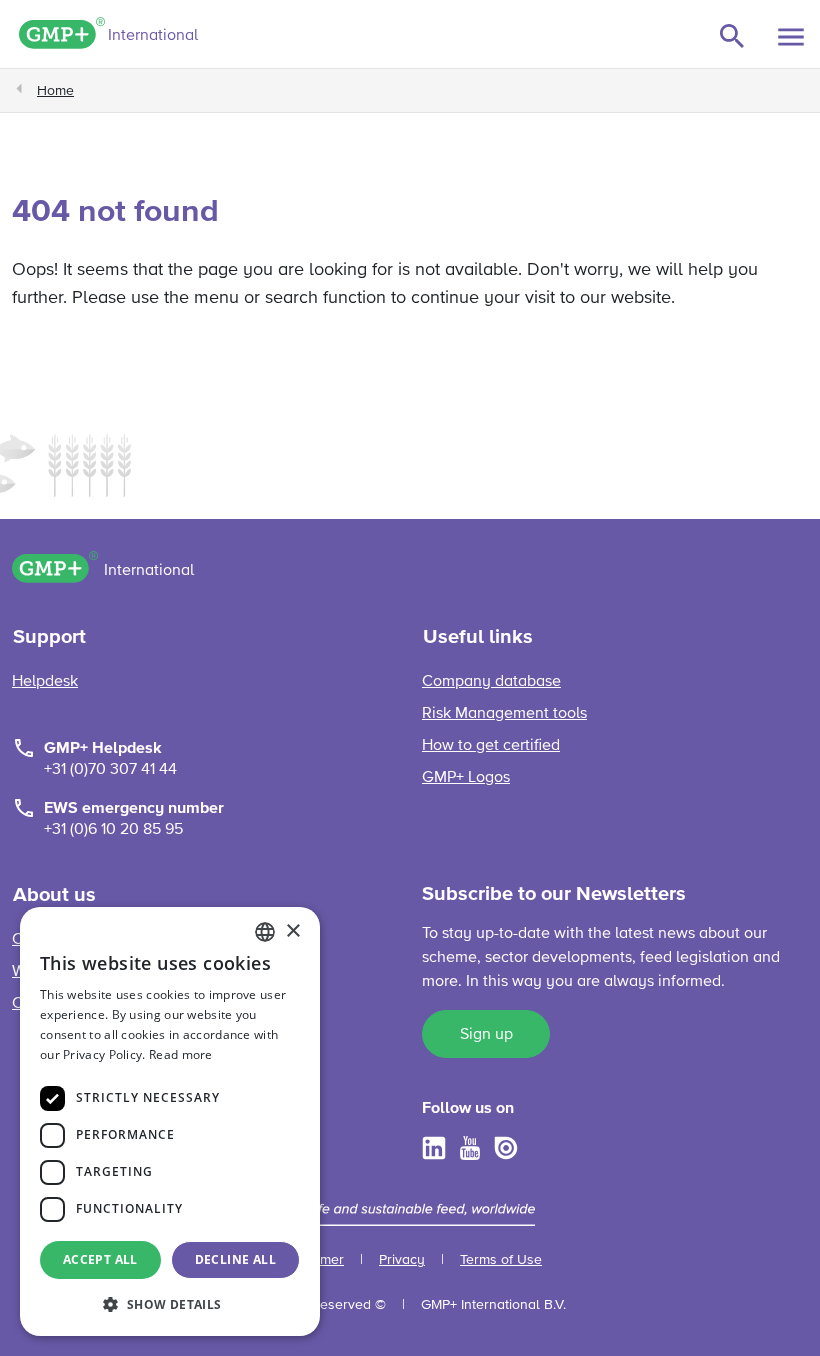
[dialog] (170, 1121)
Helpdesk (45, 682)
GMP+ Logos (466, 778)
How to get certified (491, 746)
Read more (181, 1054)
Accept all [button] (100, 1259)
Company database (491, 682)
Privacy (402, 1260)
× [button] (292, 931)
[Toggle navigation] (791, 37)
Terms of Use (501, 1260)
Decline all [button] (235, 1259)
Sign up (486, 1035)
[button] (170, 1304)
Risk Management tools (504, 714)
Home (55, 91)
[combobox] (265, 932)
